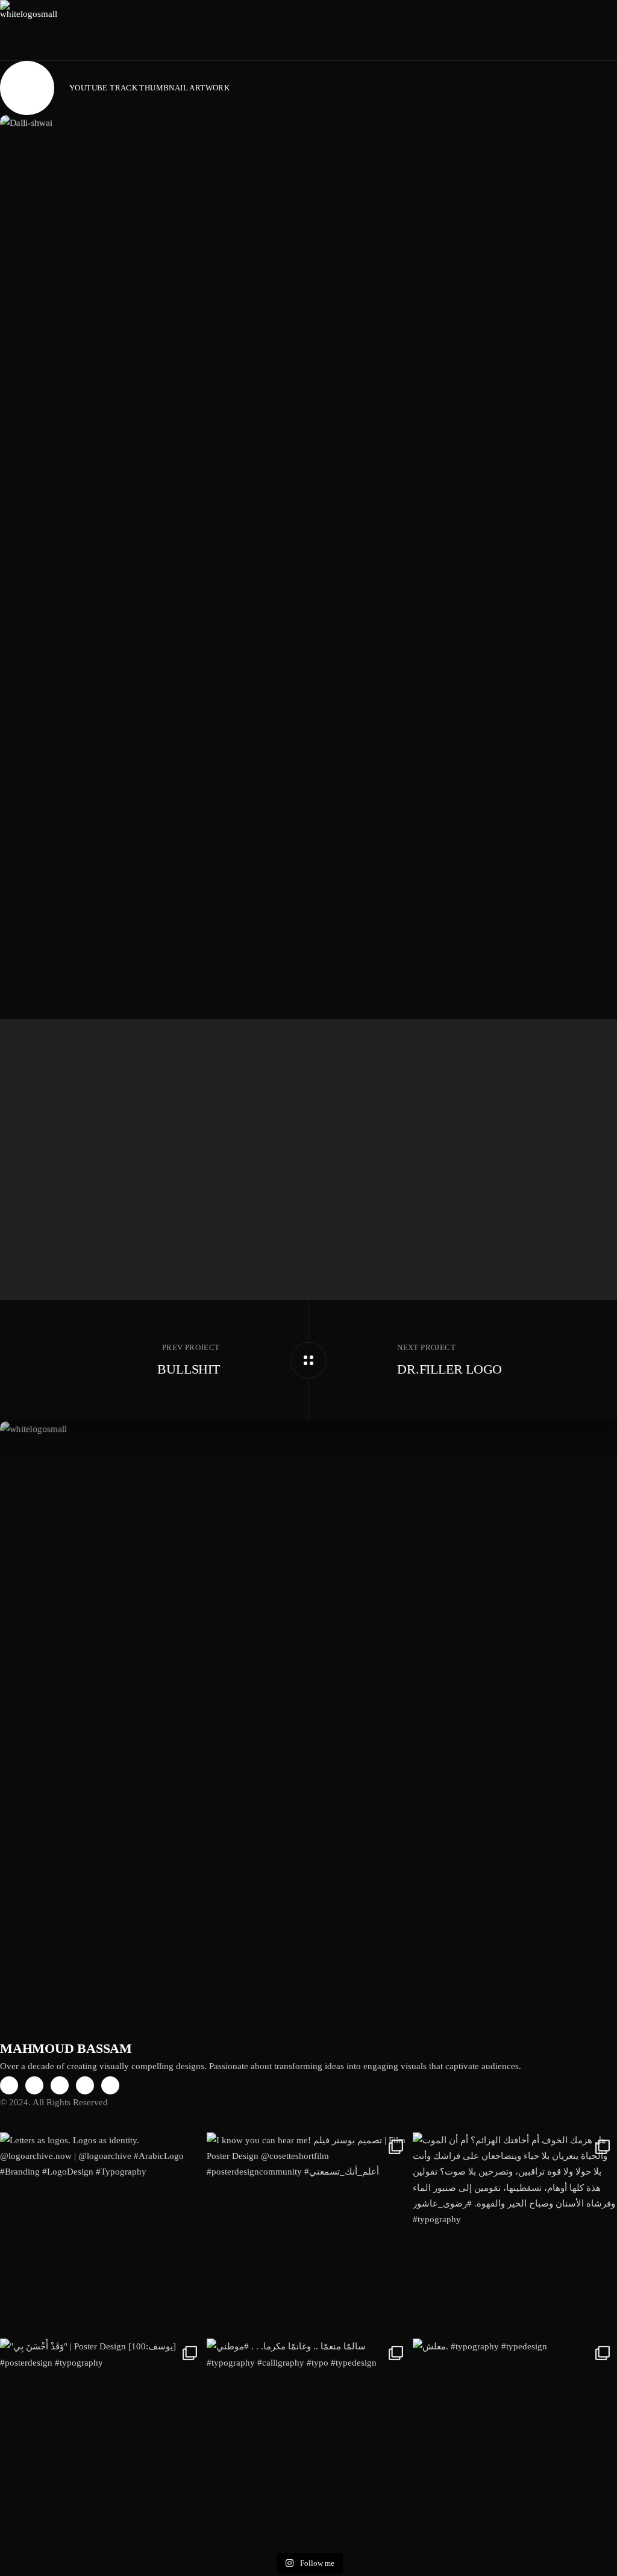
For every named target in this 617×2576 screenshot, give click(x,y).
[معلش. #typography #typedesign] (515, 2441)
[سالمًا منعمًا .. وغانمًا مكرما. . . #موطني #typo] (309, 2441)
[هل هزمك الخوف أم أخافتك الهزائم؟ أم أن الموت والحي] (515, 2235)
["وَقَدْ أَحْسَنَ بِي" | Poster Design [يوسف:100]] (102, 2441)
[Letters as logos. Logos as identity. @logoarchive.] (102, 2235)
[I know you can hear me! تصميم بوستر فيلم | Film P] (309, 2235)
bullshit (188, 1369)
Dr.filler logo (449, 1369)
